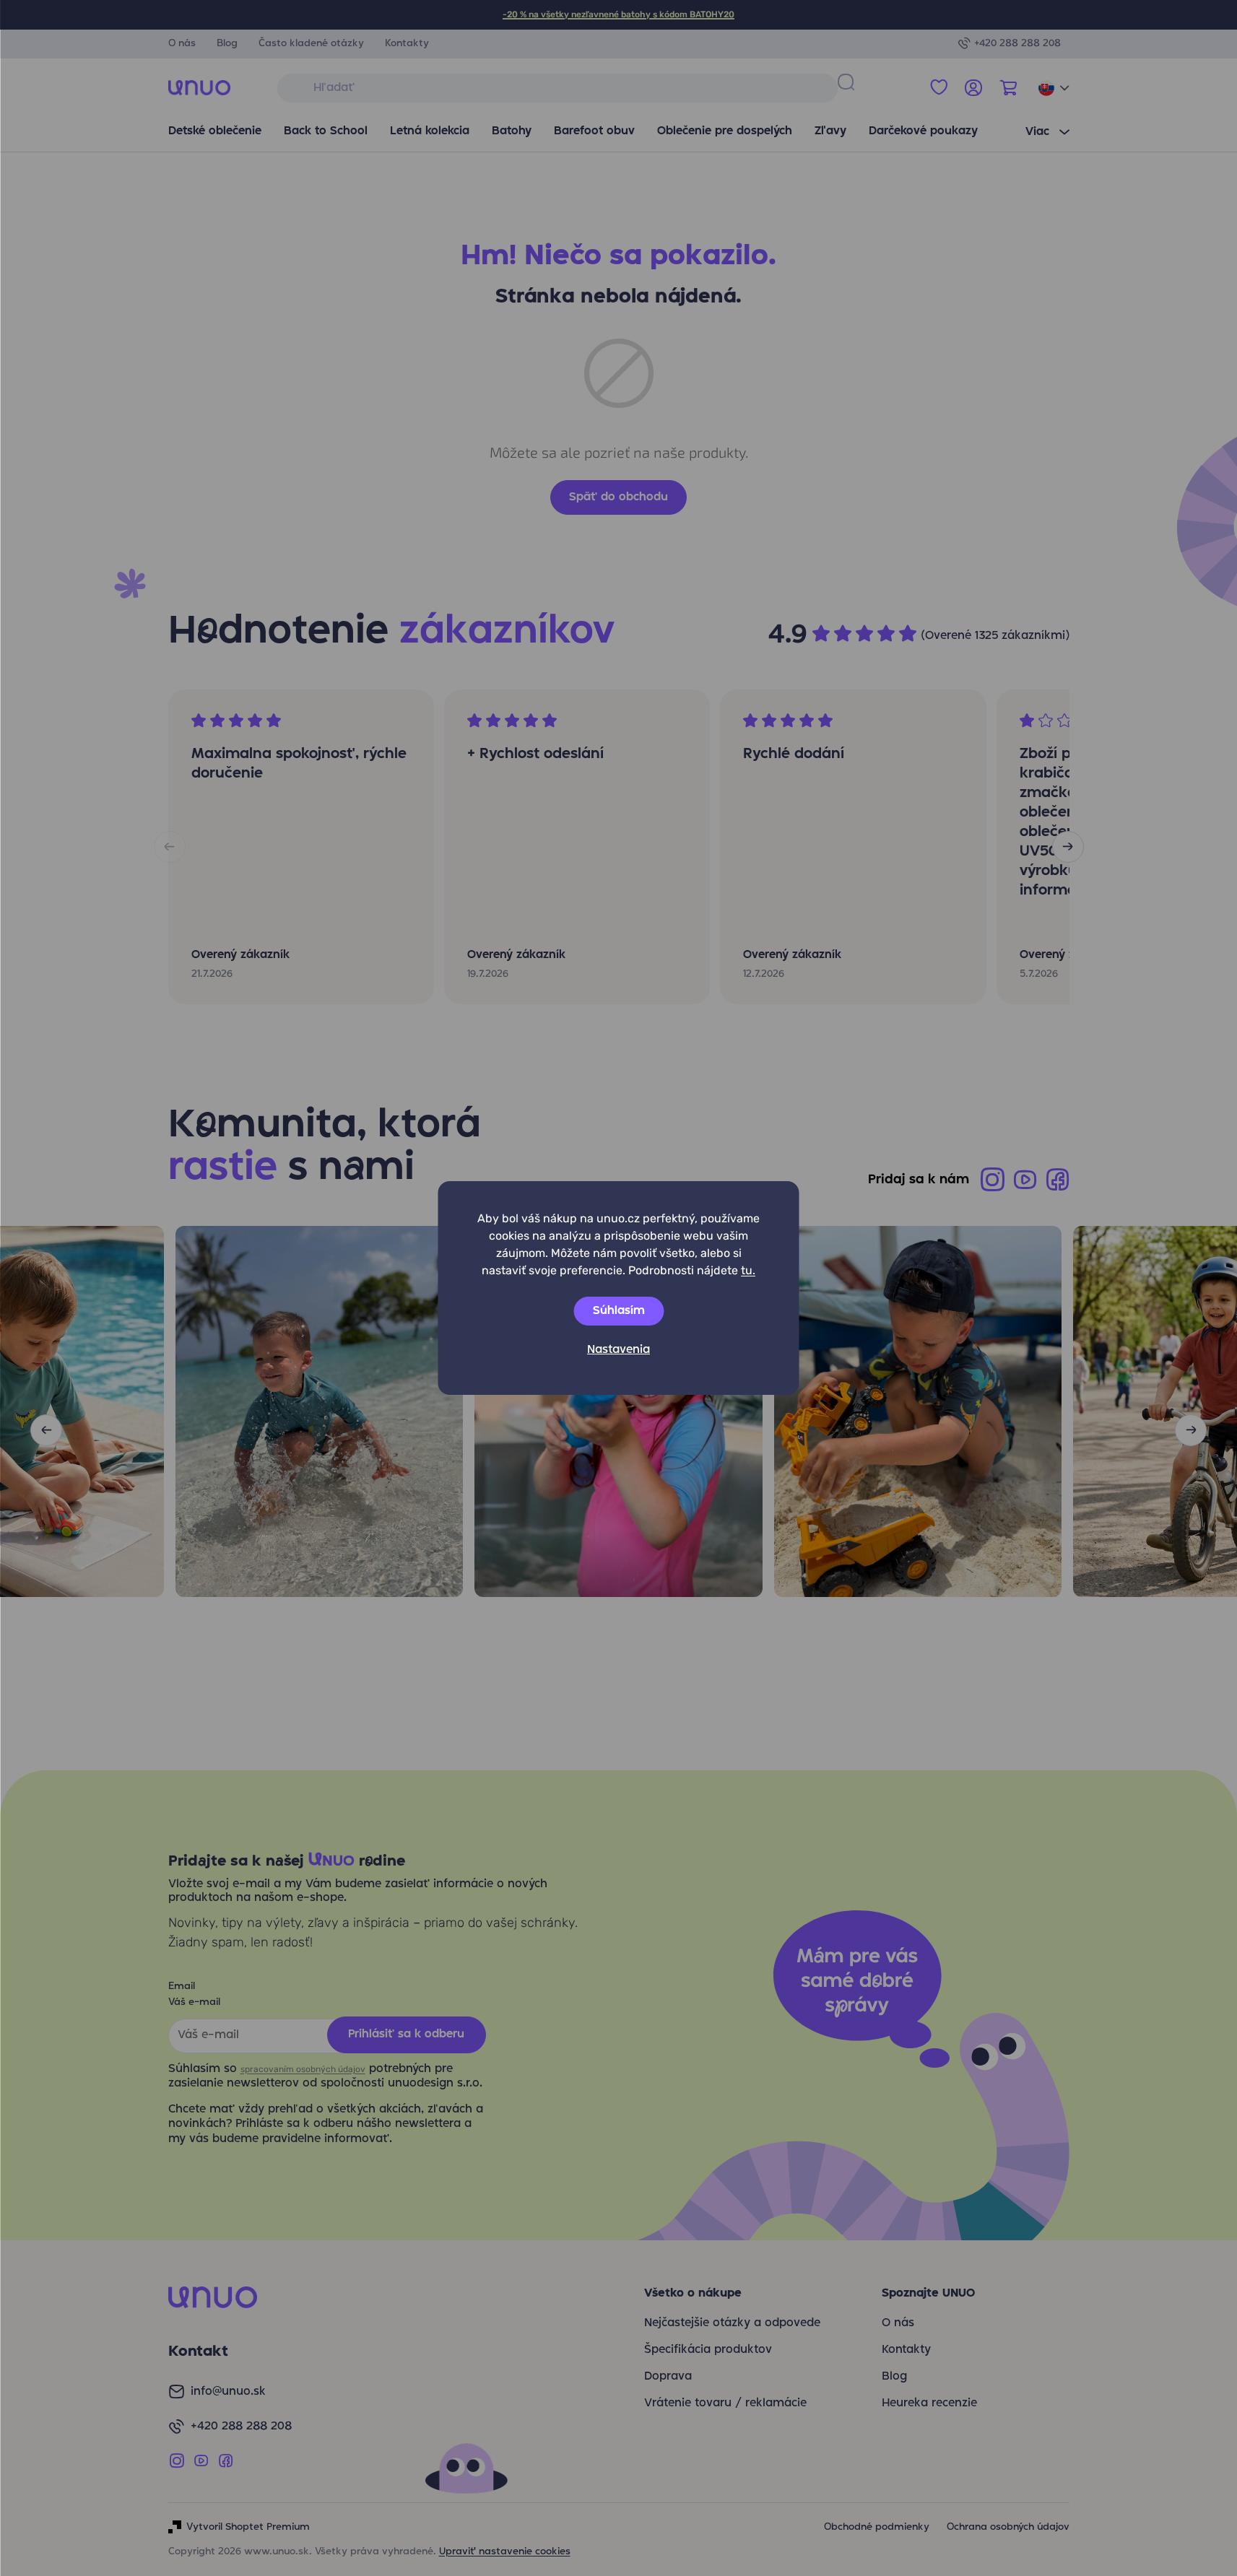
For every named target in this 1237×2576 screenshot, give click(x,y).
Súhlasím (619, 1311)
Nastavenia (618, 1350)
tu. (748, 1270)
